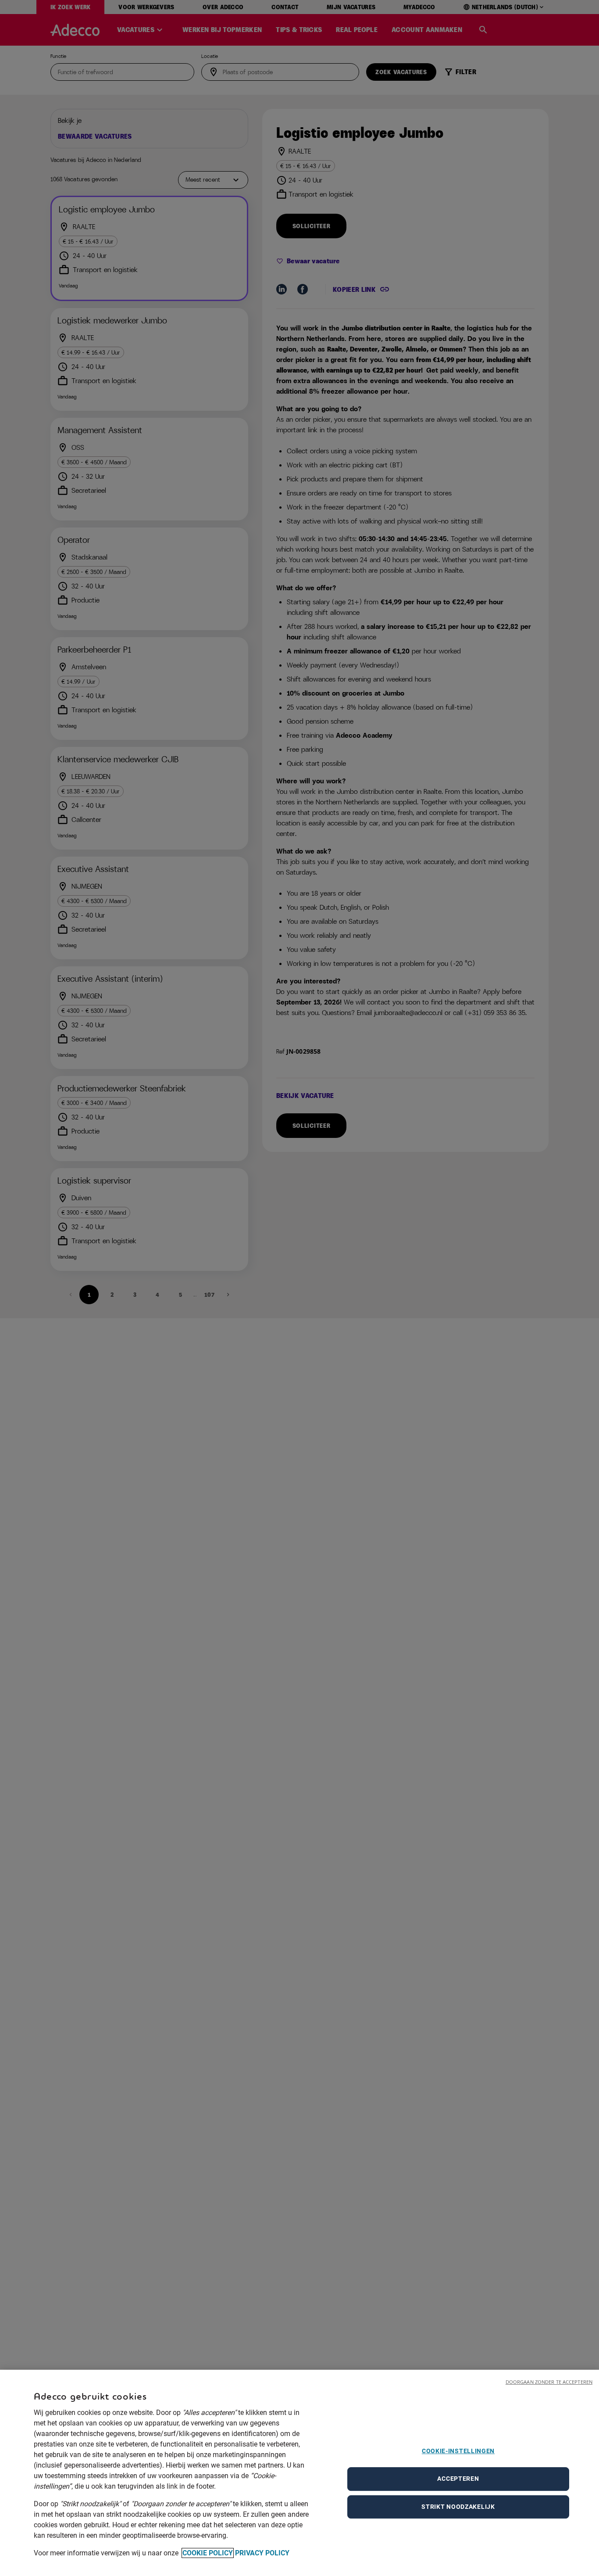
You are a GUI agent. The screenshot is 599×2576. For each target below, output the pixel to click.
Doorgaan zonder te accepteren (549, 2382)
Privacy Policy (262, 2553)
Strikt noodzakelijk (458, 2507)
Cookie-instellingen (458, 2451)
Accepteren (458, 2479)
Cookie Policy (208, 2553)
